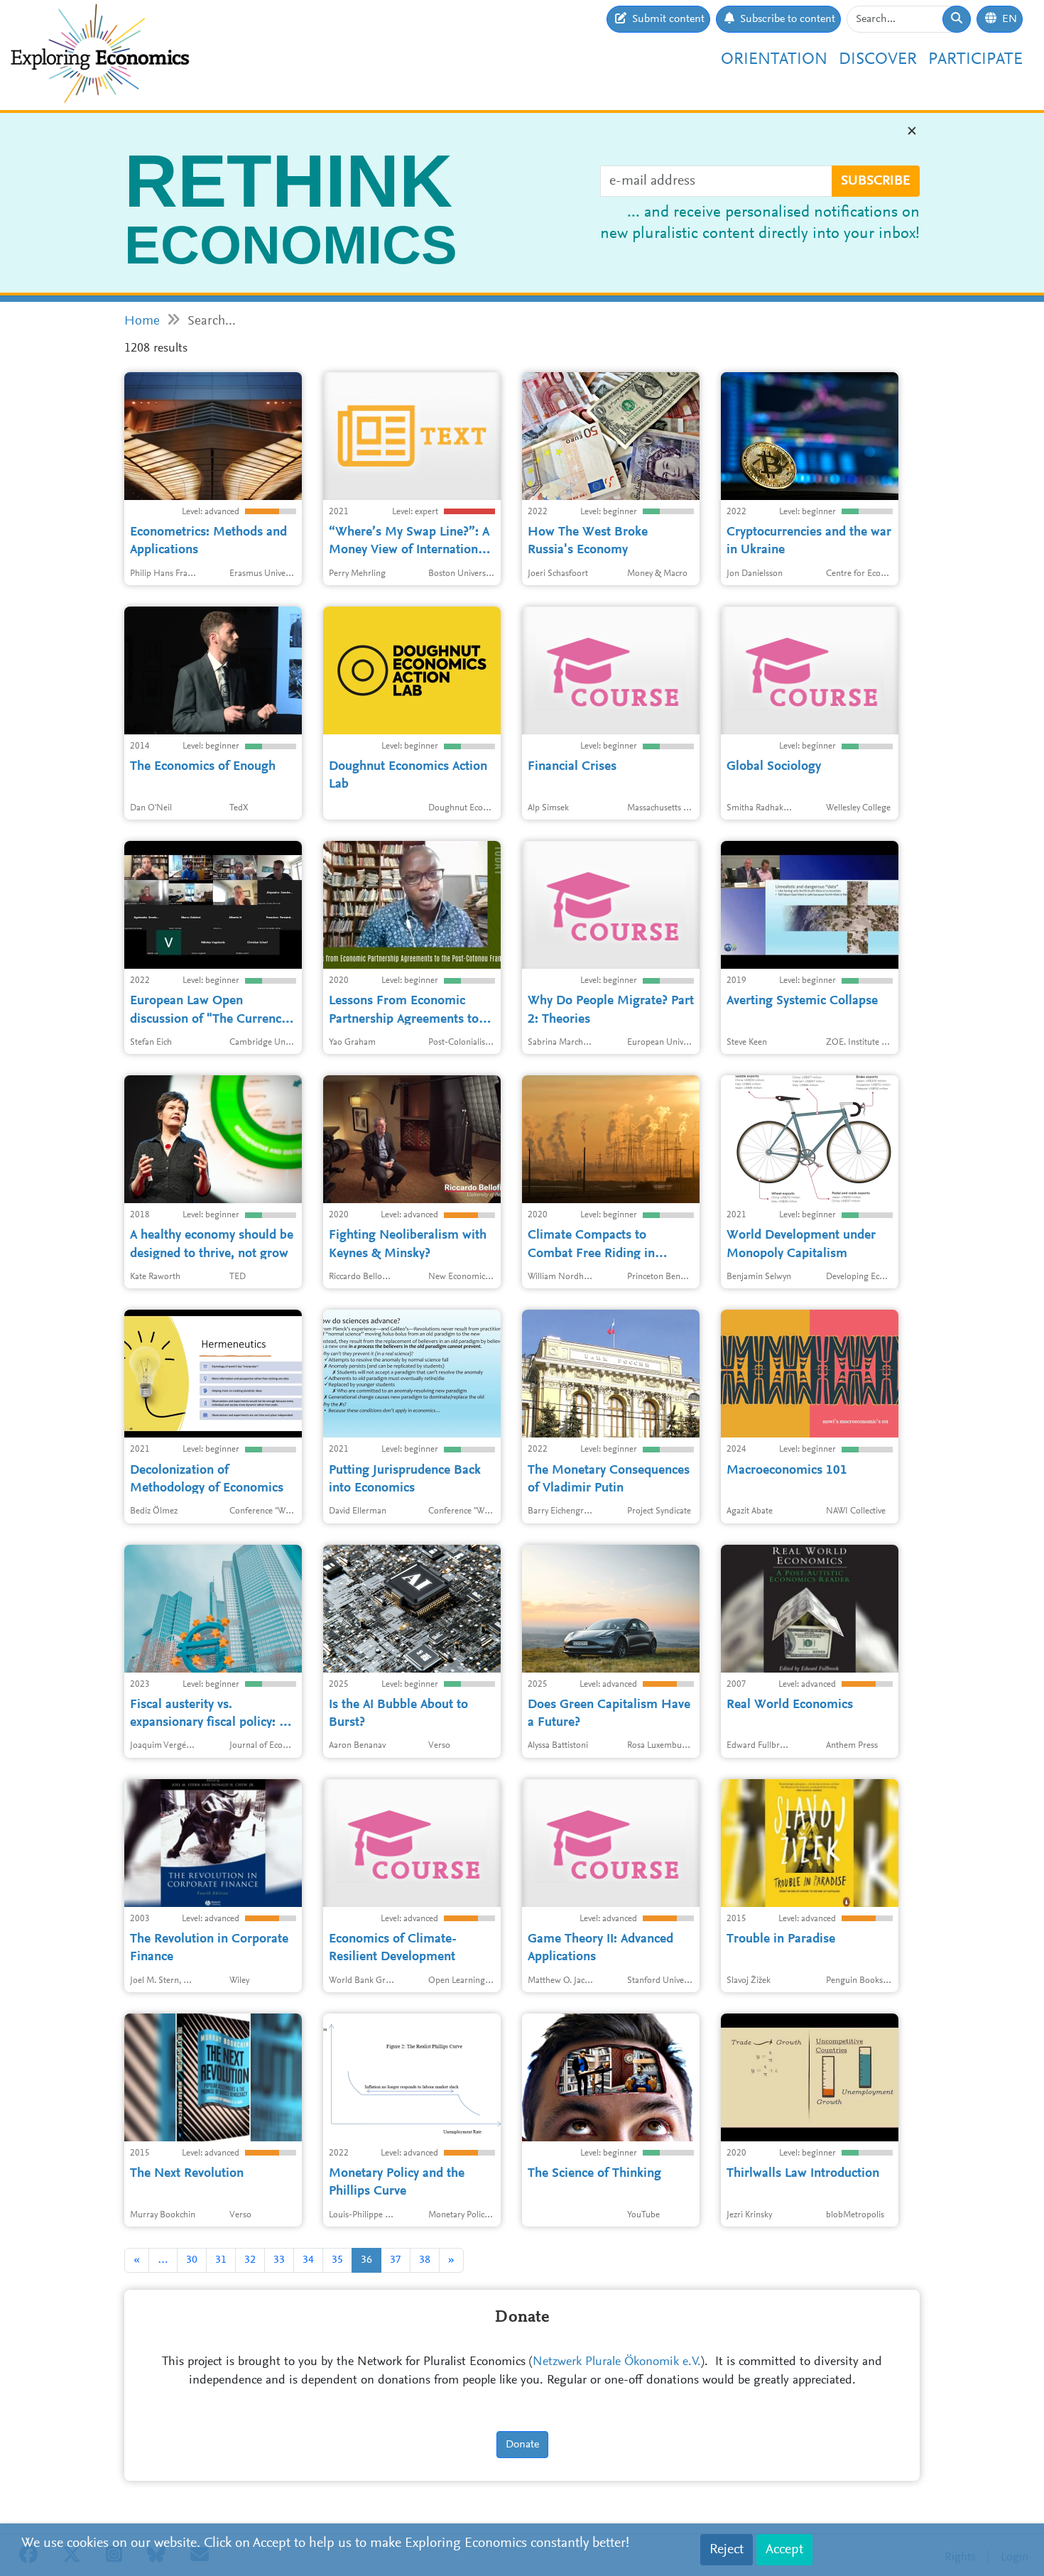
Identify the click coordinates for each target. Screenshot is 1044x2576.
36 (366, 2260)
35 (337, 2260)
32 (250, 2260)
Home (142, 321)
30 (192, 2260)
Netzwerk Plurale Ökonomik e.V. (617, 2362)
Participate (975, 60)
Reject (727, 2550)
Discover (878, 60)
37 (396, 2260)
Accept (784, 2550)
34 (308, 2260)
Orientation (774, 60)
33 (279, 2260)
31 (221, 2260)
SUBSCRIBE (876, 181)
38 (425, 2260)
